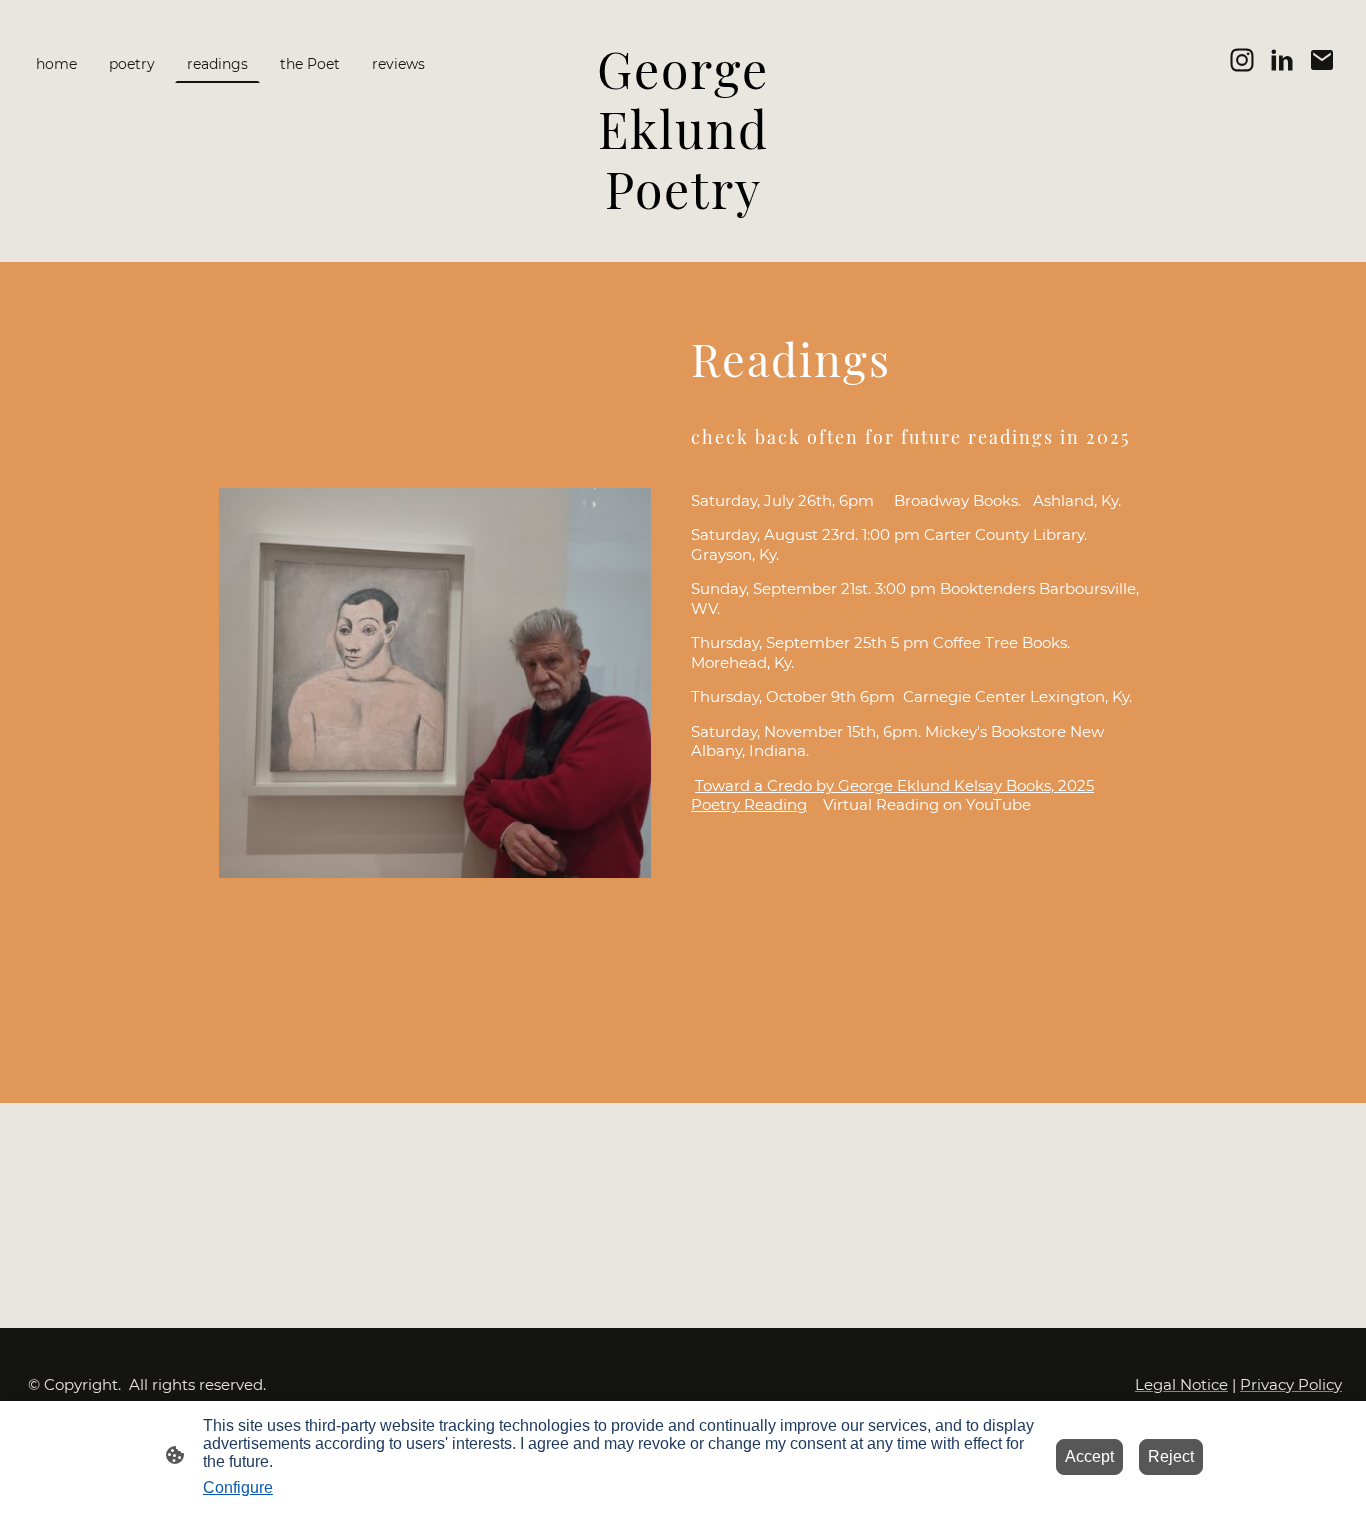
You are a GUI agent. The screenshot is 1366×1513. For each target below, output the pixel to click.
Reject (1171, 1456)
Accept (1089, 1456)
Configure (238, 1487)
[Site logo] (683, 237)
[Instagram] (1242, 60)
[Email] (1322, 60)
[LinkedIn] (1282, 60)
